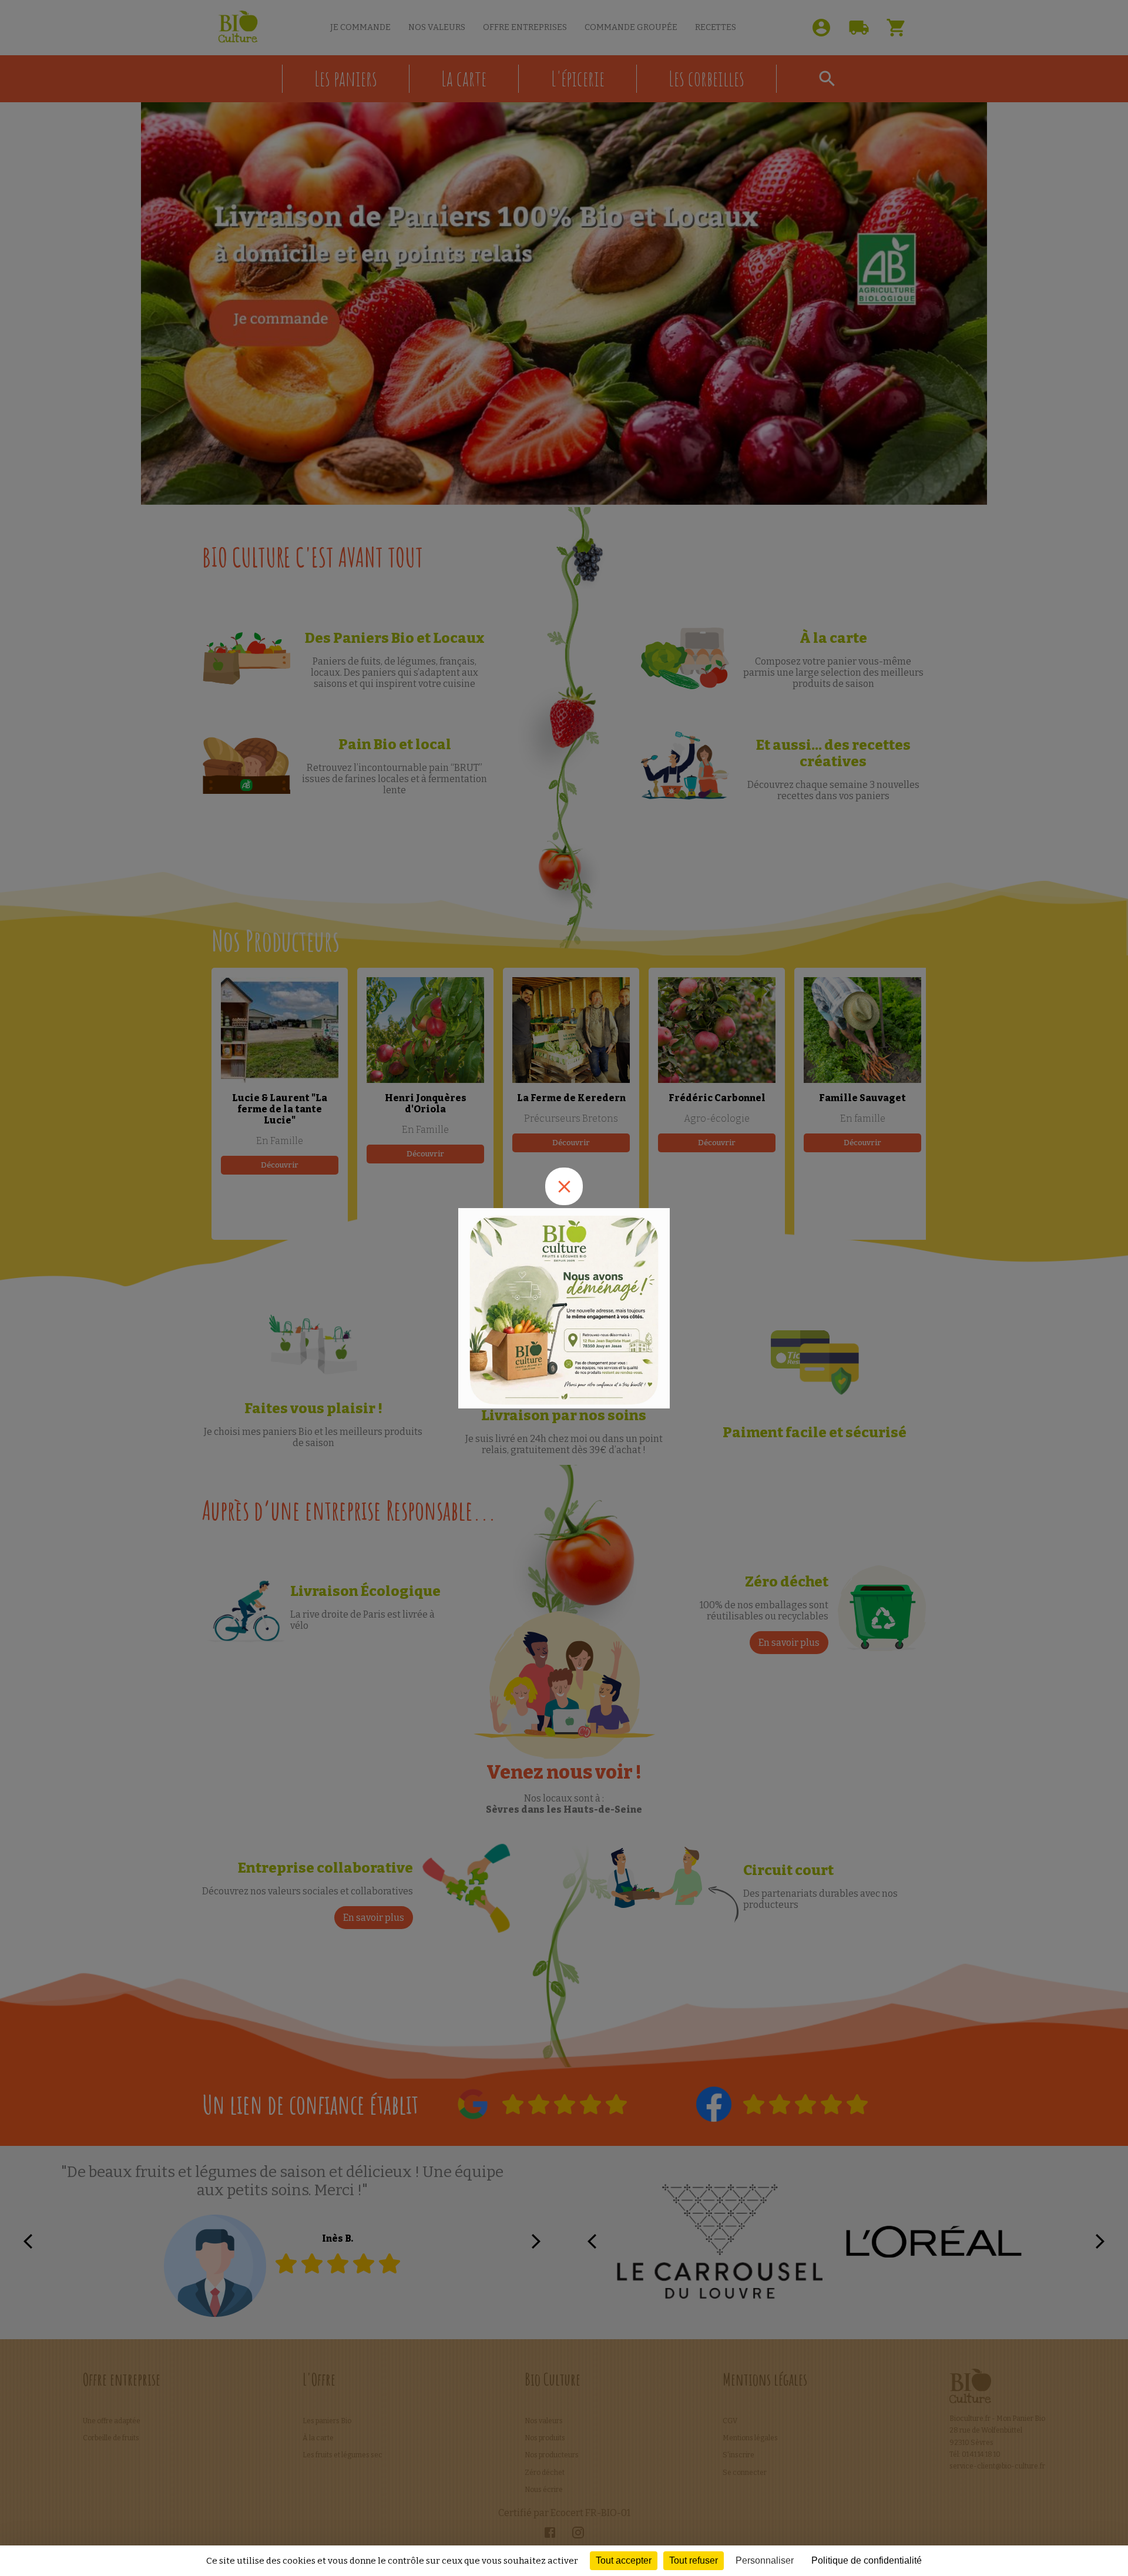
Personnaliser (765, 2560)
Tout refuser (694, 2560)
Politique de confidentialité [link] (867, 2560)
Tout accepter (624, 2560)
